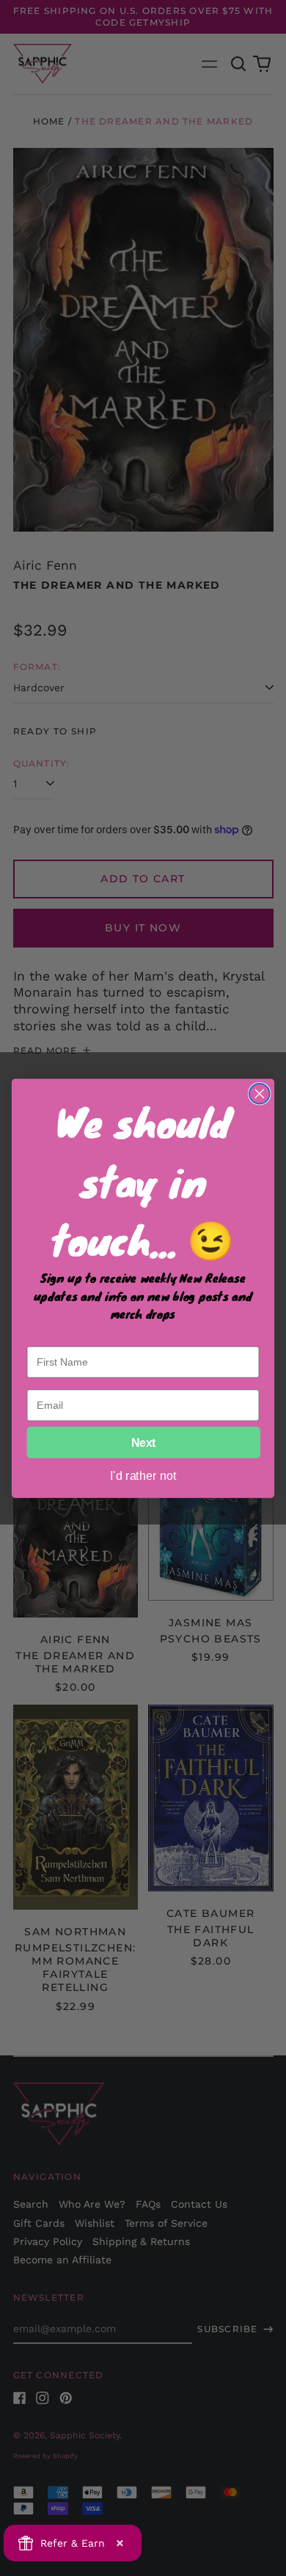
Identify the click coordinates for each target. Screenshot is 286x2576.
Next (144, 1443)
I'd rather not (143, 1475)
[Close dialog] (260, 1093)
